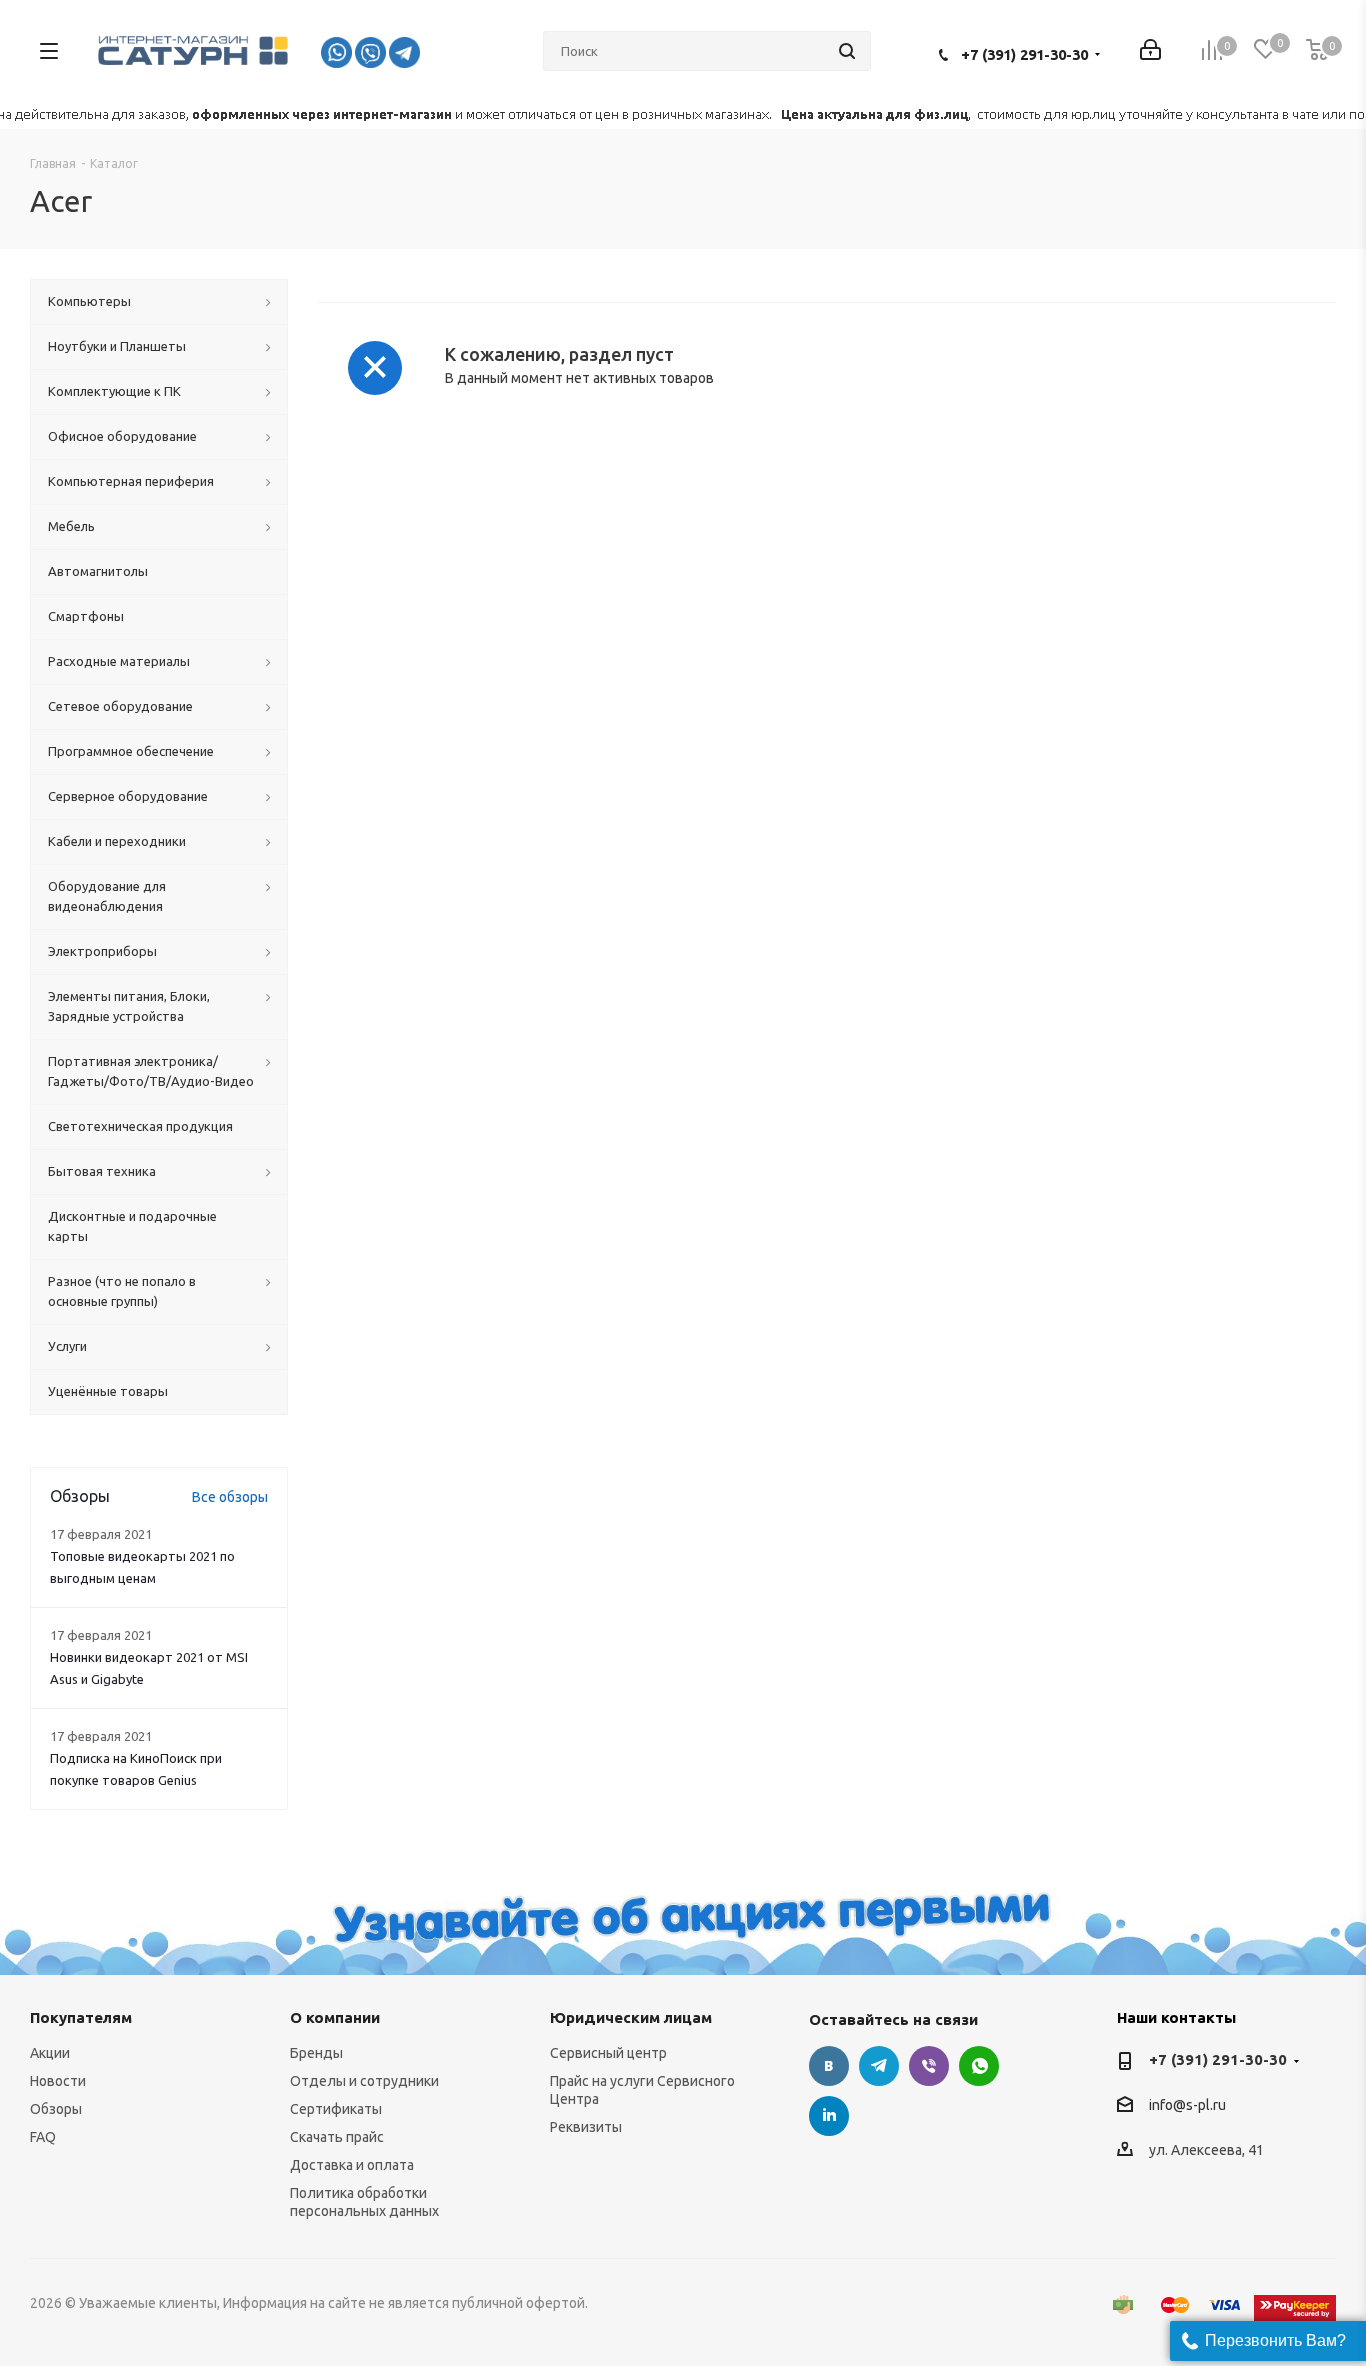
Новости (58, 2081)
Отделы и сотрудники (364, 2081)
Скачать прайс (337, 2137)
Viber (929, 2066)
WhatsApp (979, 2066)
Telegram (879, 2066)
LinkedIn (829, 2116)
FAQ (43, 2137)
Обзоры (56, 2109)
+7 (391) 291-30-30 (1024, 54)
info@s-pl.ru (1187, 2106)
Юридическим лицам (631, 2017)
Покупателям (81, 2017)
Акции (50, 2053)
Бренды (316, 2053)
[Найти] (847, 51)
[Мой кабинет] (1150, 51)
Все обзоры (230, 1497)
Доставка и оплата (352, 2165)
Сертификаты (336, 2109)
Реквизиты (586, 2127)
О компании (335, 2017)
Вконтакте (829, 2066)
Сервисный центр (608, 2053)
